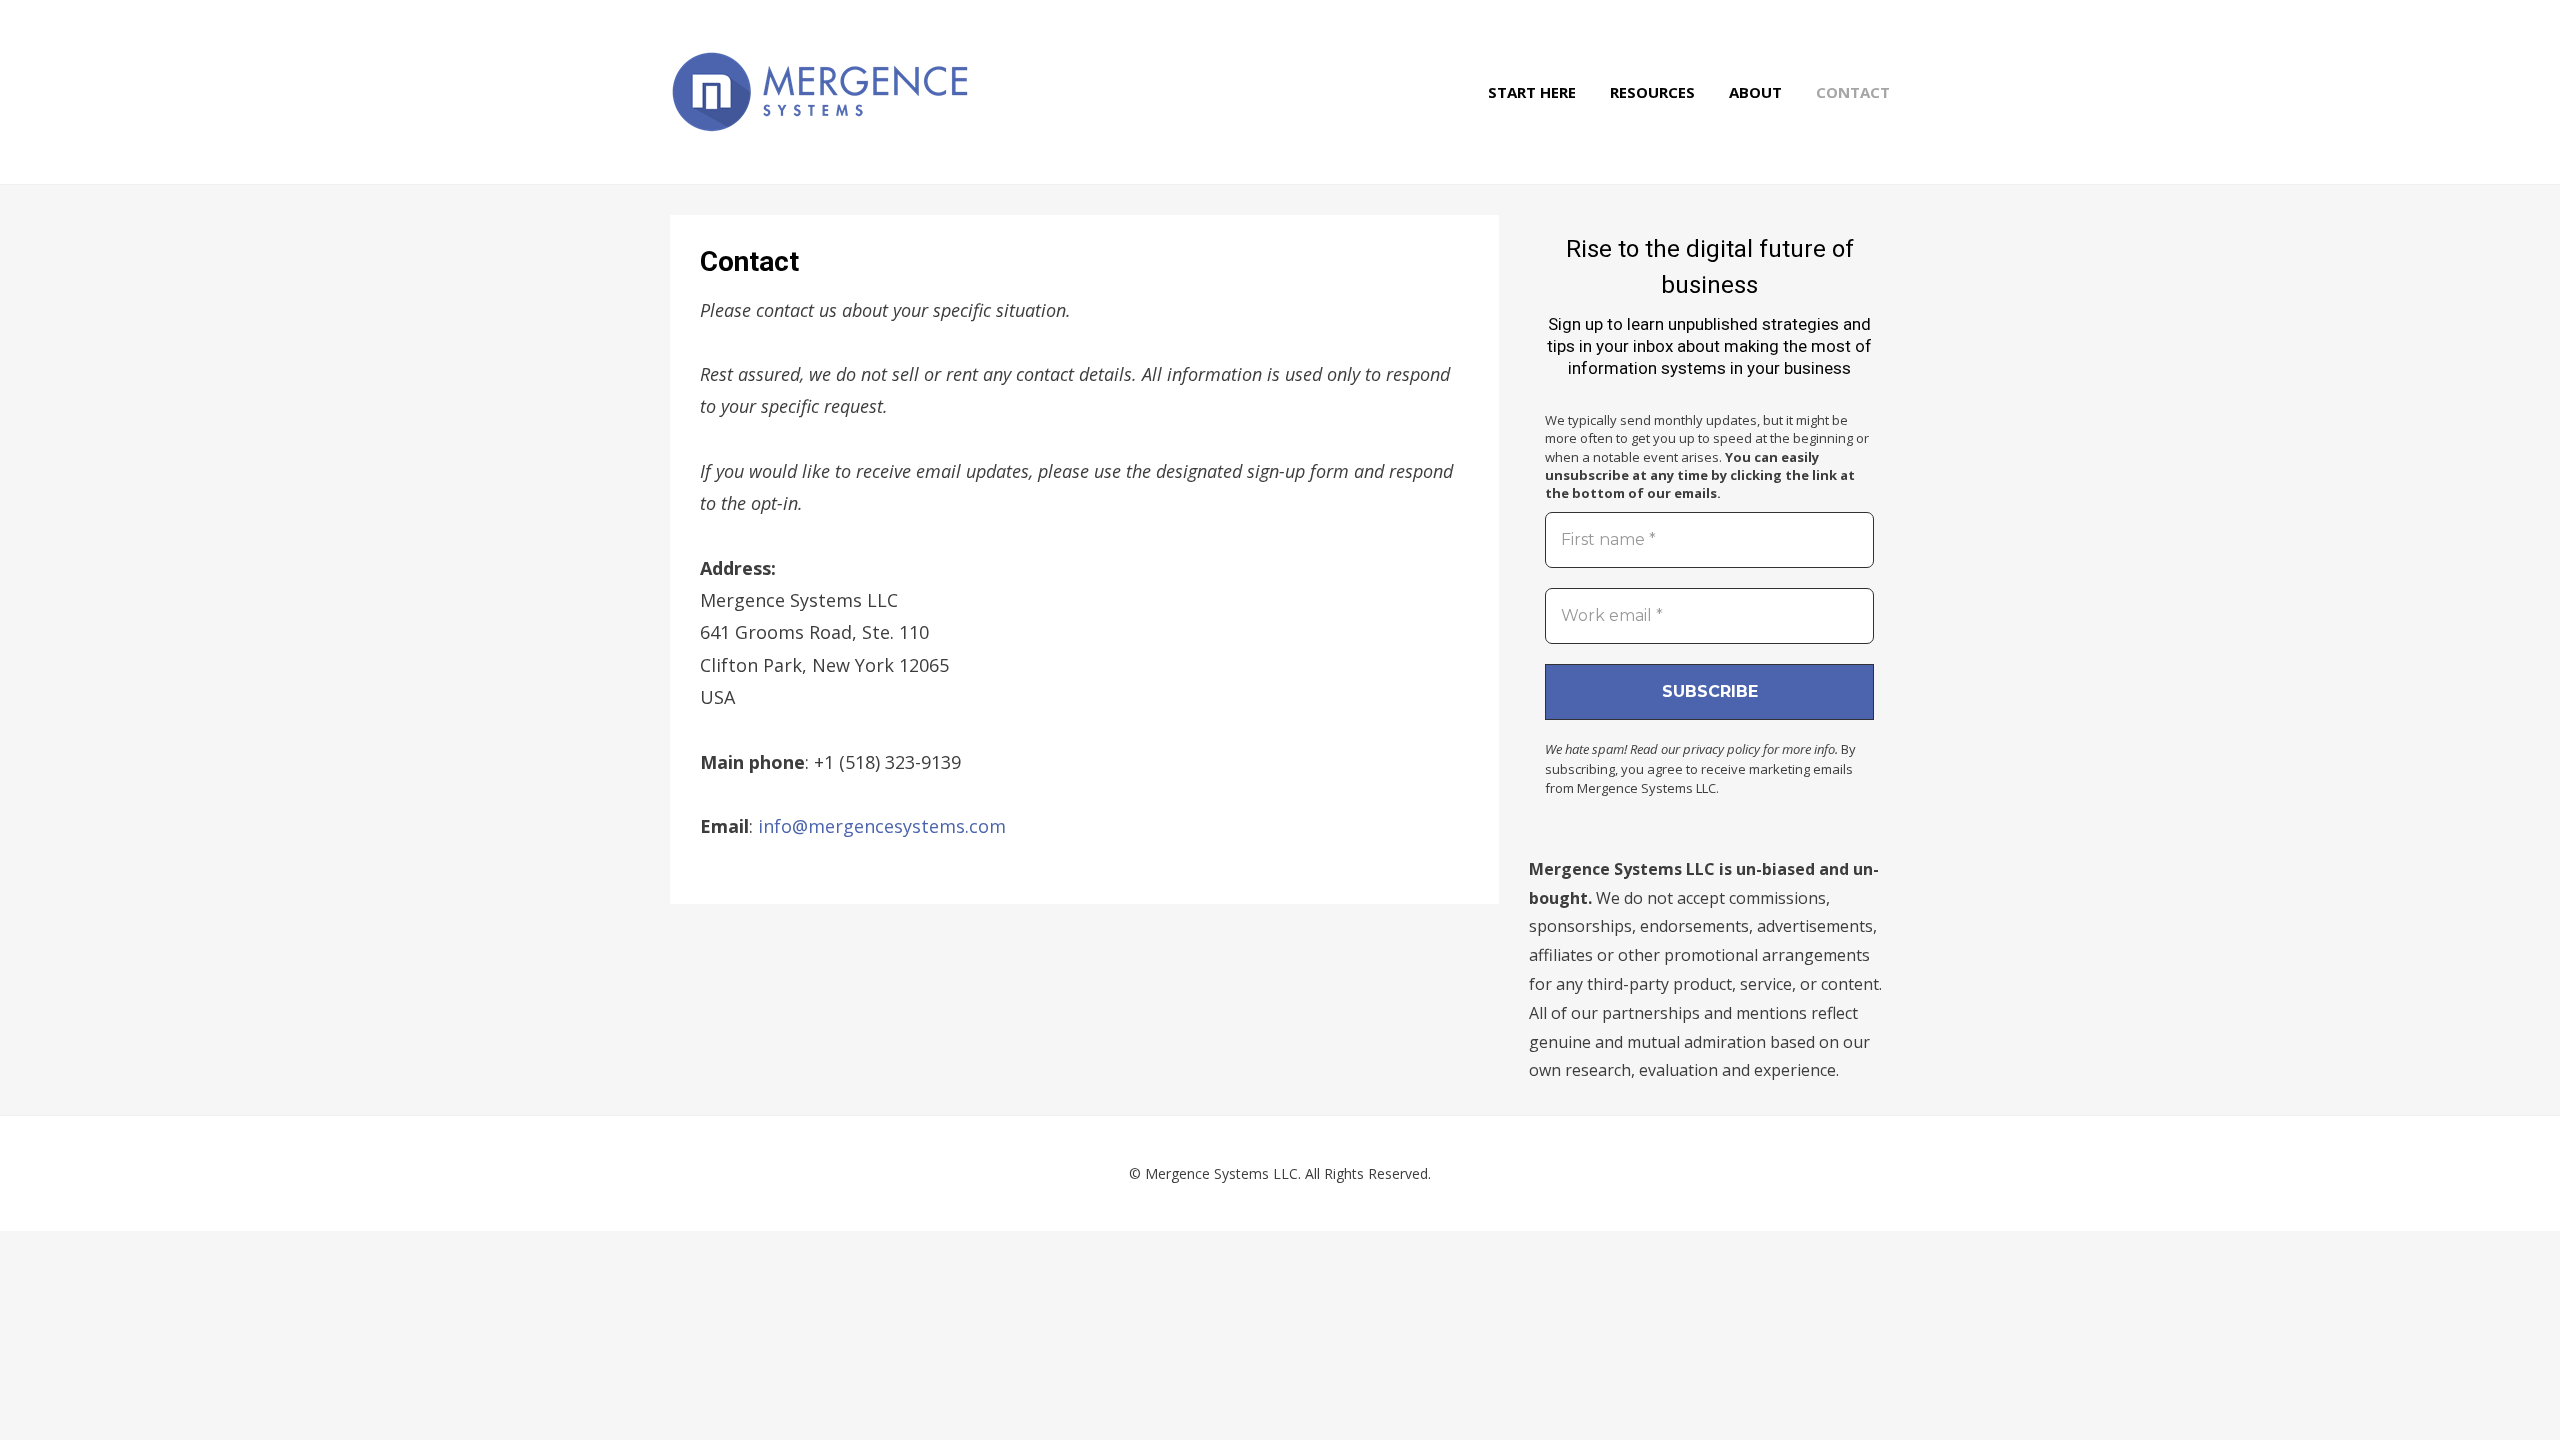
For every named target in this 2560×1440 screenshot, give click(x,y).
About (1755, 92)
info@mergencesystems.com (882, 826)
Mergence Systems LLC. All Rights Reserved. (1288, 1173)
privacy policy (1721, 749)
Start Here (1532, 92)
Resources (1652, 92)
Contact (1853, 92)
